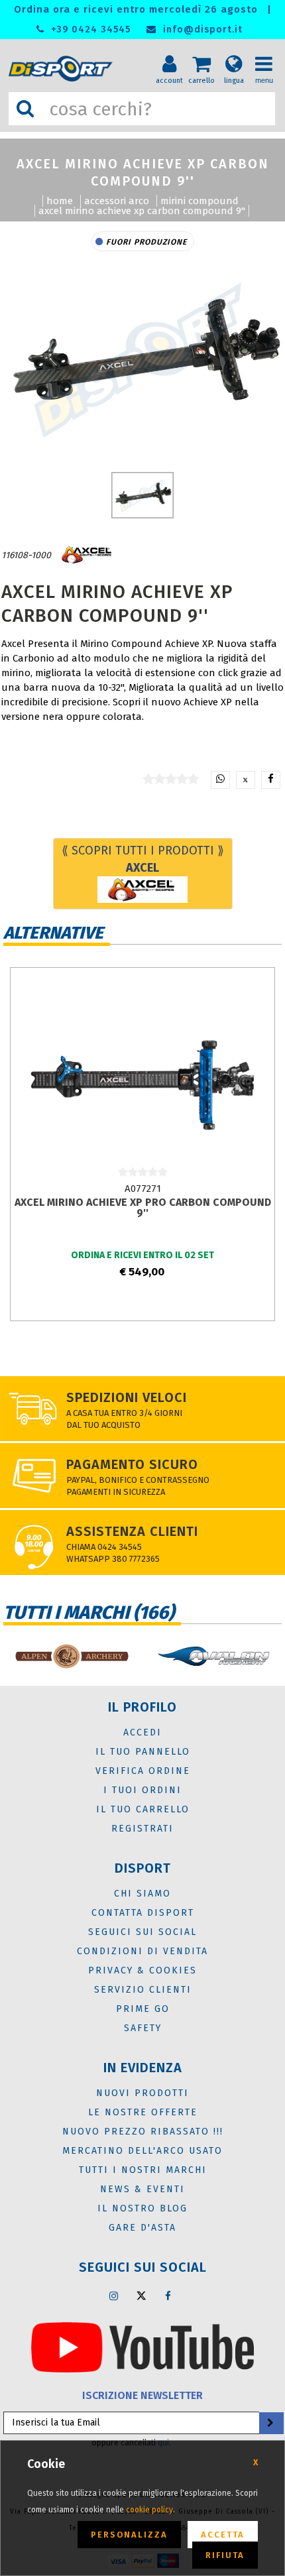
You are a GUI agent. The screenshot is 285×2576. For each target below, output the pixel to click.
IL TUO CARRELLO (143, 1809)
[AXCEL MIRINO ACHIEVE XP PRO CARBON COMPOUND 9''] (142, 1079)
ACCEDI (142, 1732)
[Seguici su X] (141, 2296)
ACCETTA (223, 2535)
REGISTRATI (142, 1829)
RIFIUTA (225, 2555)
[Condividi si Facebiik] (271, 780)
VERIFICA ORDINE (143, 1771)
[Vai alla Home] (64, 69)
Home (60, 201)
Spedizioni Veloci (127, 1397)
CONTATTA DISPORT (143, 1913)
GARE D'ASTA (142, 2228)
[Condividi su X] (246, 780)
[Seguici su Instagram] (114, 2296)
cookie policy (149, 2510)
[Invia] (270, 2423)
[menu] (268, 54)
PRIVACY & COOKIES (142, 1970)
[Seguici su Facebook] (168, 2296)
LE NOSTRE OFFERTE (143, 2112)
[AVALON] (214, 1656)
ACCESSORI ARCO (117, 201)
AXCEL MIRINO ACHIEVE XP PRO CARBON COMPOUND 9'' (143, 1207)
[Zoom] (142, 358)
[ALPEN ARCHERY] (71, 1656)
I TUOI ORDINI (142, 1790)
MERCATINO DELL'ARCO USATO (142, 2151)
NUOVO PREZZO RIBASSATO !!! (143, 2132)
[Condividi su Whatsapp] (220, 780)
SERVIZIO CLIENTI (143, 1990)
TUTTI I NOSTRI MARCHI (143, 2170)
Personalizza (129, 2535)
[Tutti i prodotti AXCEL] (87, 555)
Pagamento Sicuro (132, 1464)
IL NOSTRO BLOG (142, 2208)
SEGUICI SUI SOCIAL (142, 1932)
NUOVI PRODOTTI (142, 2093)
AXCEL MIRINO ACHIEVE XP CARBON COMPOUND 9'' (142, 211)
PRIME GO (143, 2009)
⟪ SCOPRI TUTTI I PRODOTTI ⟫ (143, 859)
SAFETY (143, 2028)
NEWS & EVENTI (142, 2189)
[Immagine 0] (143, 495)
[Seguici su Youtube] (142, 2347)
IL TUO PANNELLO (143, 1752)
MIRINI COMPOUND (199, 201)
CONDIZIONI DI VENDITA (142, 1951)
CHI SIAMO (142, 1894)
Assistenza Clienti (132, 1531)
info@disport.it (201, 29)
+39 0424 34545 (89, 29)
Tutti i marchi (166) (89, 1612)
